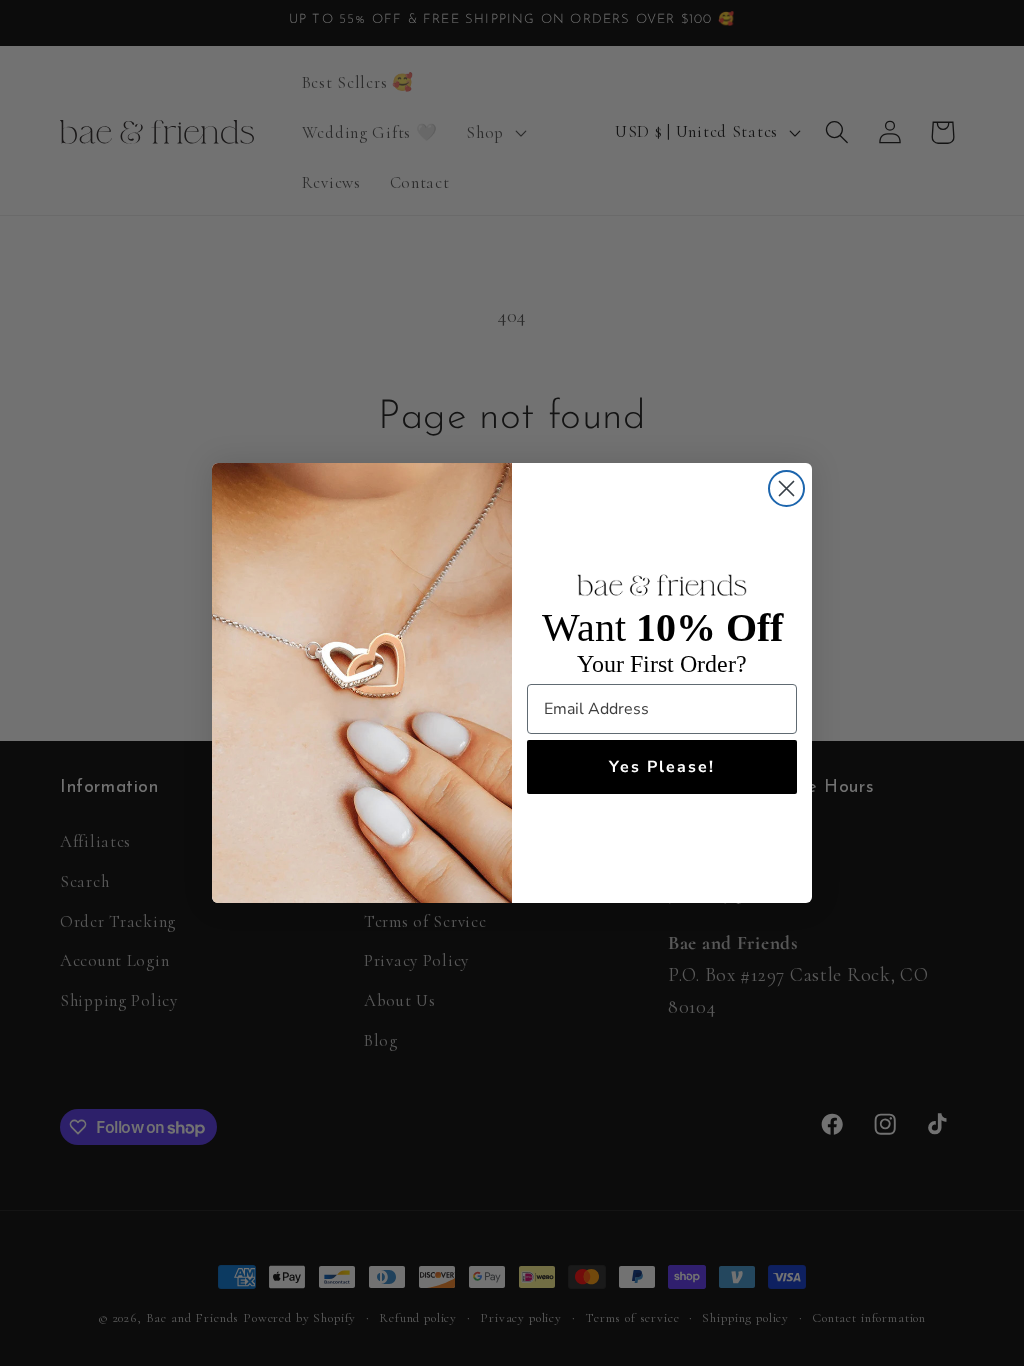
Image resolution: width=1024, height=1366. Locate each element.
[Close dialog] (786, 488)
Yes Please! (662, 767)
